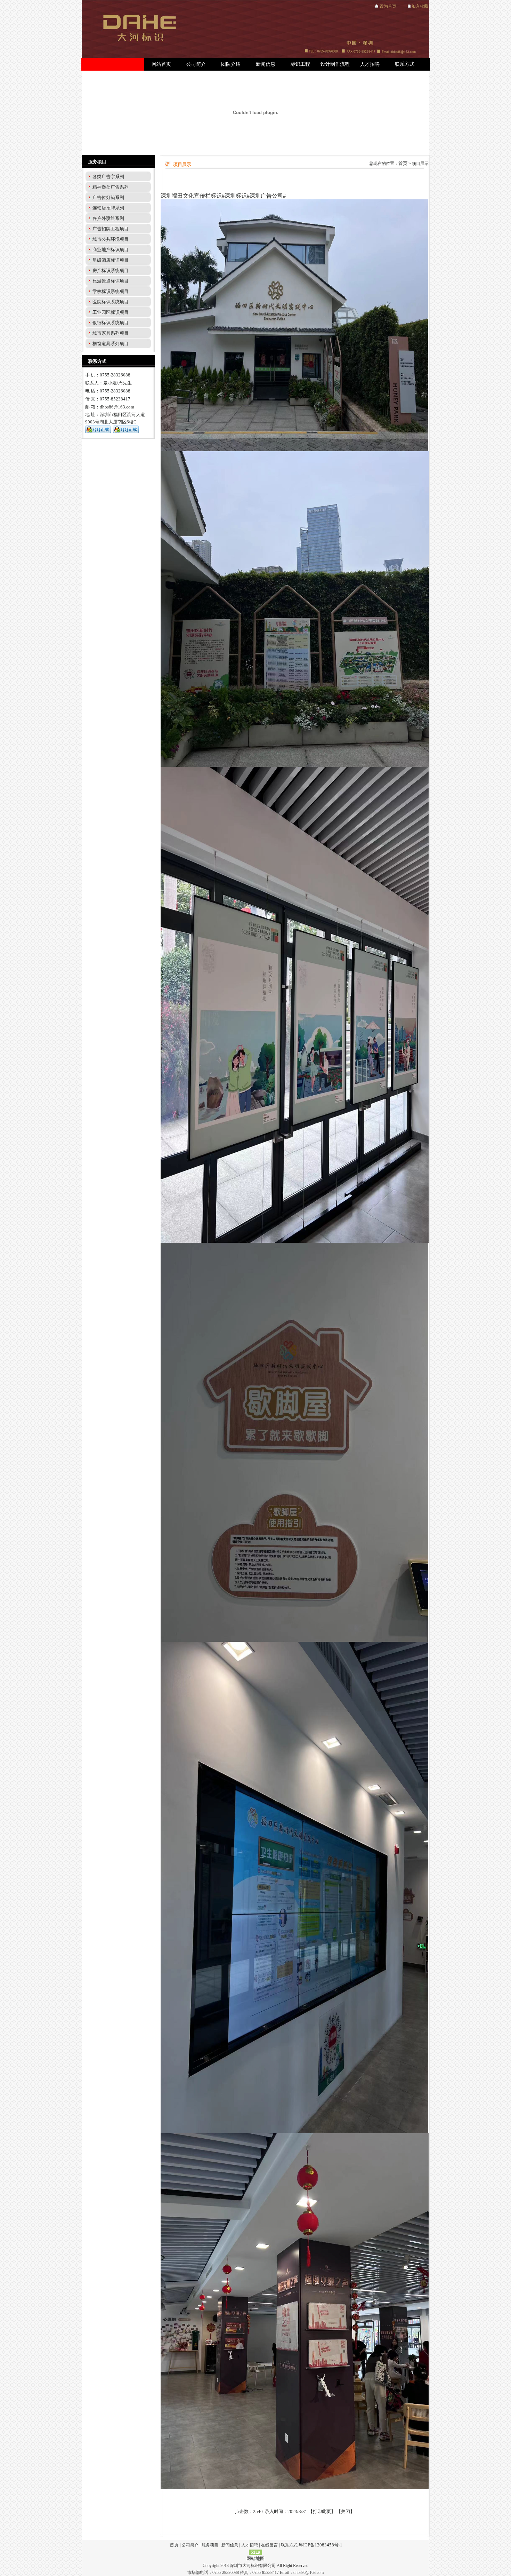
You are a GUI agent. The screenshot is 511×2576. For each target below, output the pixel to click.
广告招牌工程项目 (111, 229)
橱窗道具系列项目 (111, 344)
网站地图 (255, 2558)
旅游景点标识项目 (111, 281)
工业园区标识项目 (111, 312)
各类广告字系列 (108, 177)
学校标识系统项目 (111, 291)
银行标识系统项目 (111, 323)
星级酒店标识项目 (111, 260)
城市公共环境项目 (111, 239)
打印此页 (322, 2511)
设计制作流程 (335, 64)
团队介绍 (231, 64)
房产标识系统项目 (111, 271)
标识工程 (300, 64)
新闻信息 (266, 64)
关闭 (346, 2511)
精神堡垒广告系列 (111, 187)
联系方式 (405, 64)
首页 (403, 163)
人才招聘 (370, 64)
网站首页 (161, 64)
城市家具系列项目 (111, 333)
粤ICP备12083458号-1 (321, 2545)
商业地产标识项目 (111, 250)
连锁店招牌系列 (108, 208)
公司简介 (196, 64)
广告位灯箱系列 (108, 197)
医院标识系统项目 (111, 302)
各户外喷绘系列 (108, 218)
